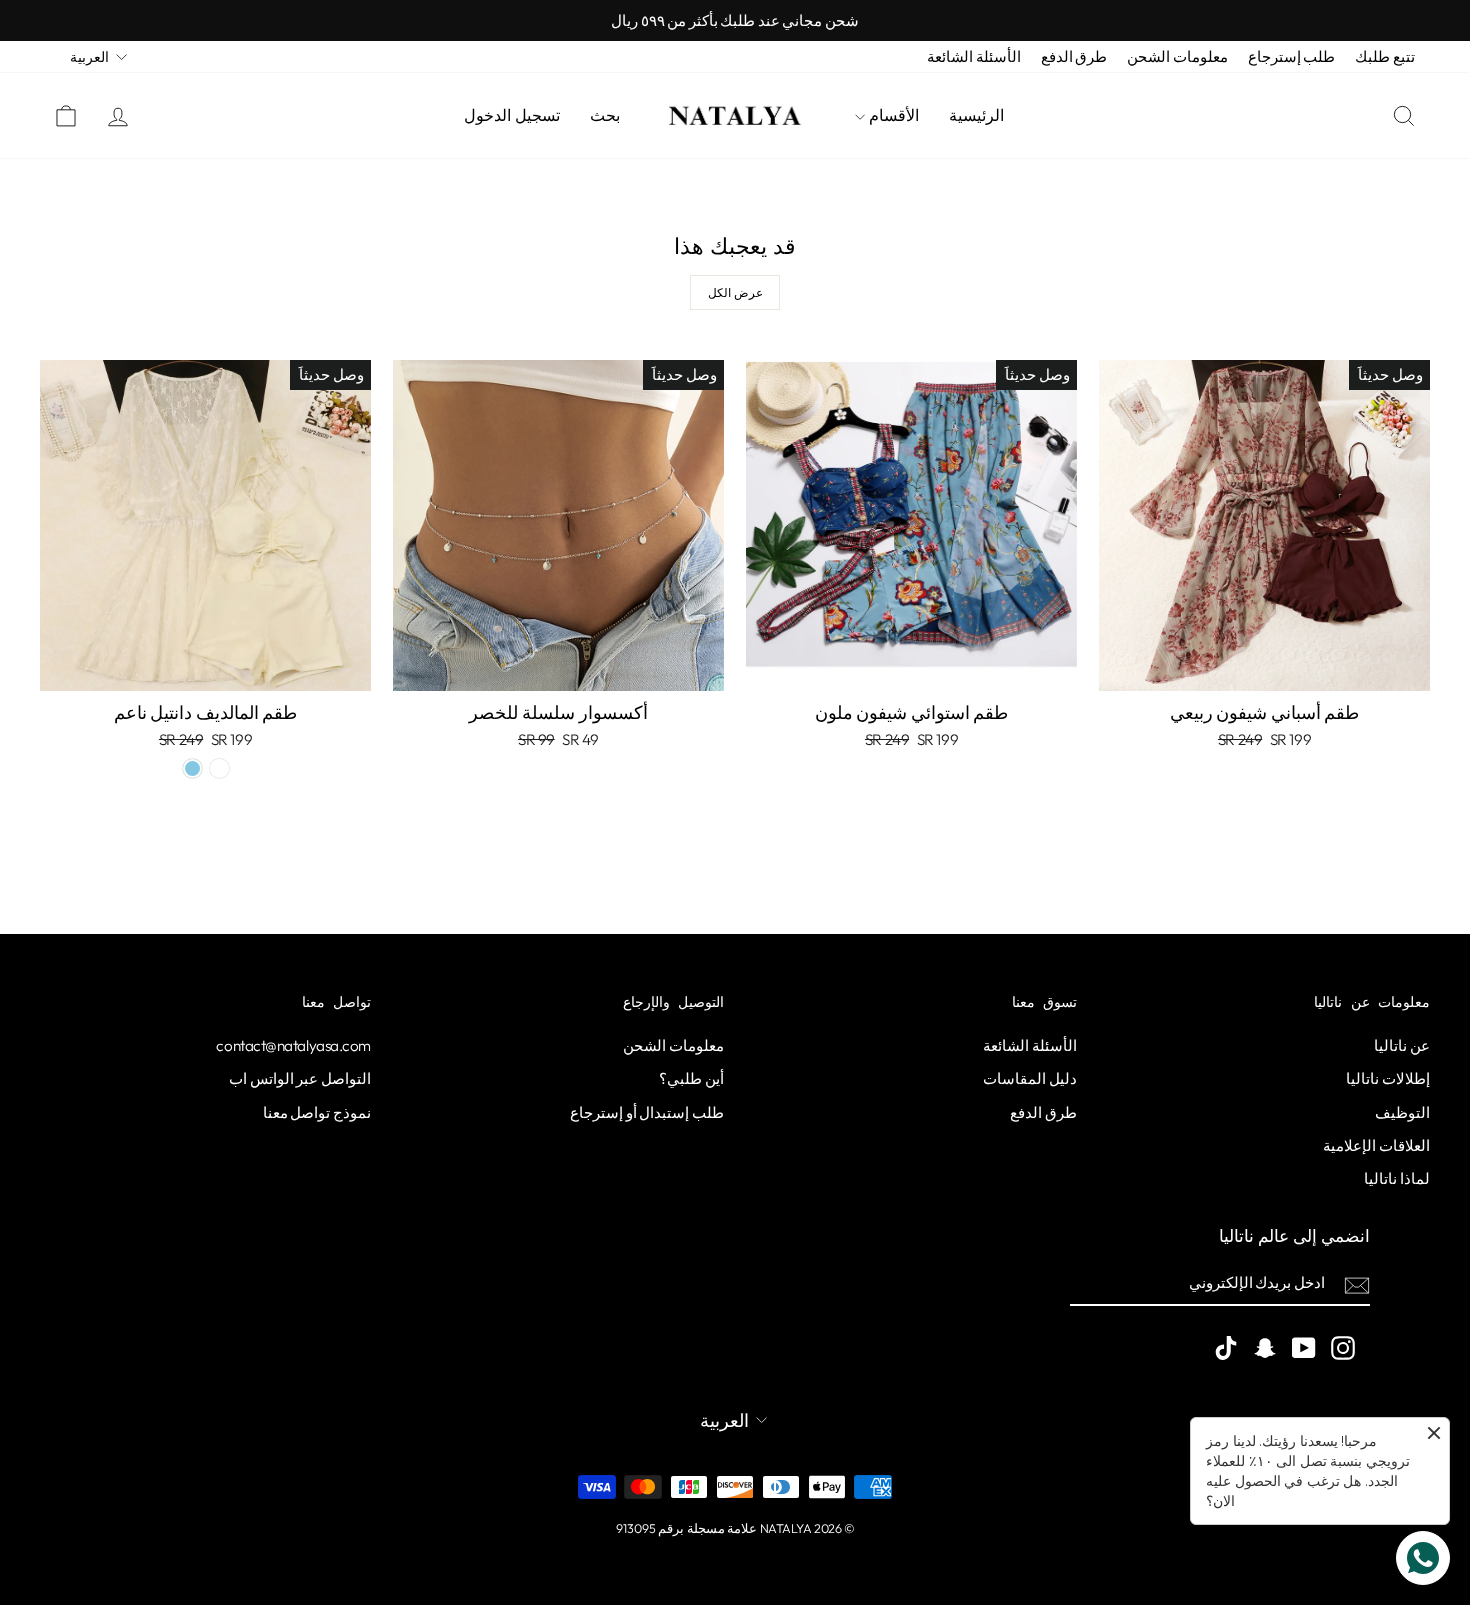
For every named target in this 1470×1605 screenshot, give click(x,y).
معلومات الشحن (1177, 56)
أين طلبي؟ (691, 1078)
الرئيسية (976, 115)
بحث (605, 115)
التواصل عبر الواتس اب (300, 1078)
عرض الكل (735, 292)
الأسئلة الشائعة (974, 56)
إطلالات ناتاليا (1388, 1078)
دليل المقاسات (1030, 1078)
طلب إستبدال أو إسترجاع (647, 1112)
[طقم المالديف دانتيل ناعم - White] (219, 768)
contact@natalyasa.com (293, 1045)
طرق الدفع (1074, 56)
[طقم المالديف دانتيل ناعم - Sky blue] (192, 768)
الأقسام (892, 115)
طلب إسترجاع (1292, 56)
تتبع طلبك (1385, 56)
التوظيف (1402, 1112)
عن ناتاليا (1402, 1045)
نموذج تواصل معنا (317, 1112)
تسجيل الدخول (512, 115)
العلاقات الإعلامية (1376, 1145)
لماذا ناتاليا (1397, 1178)
